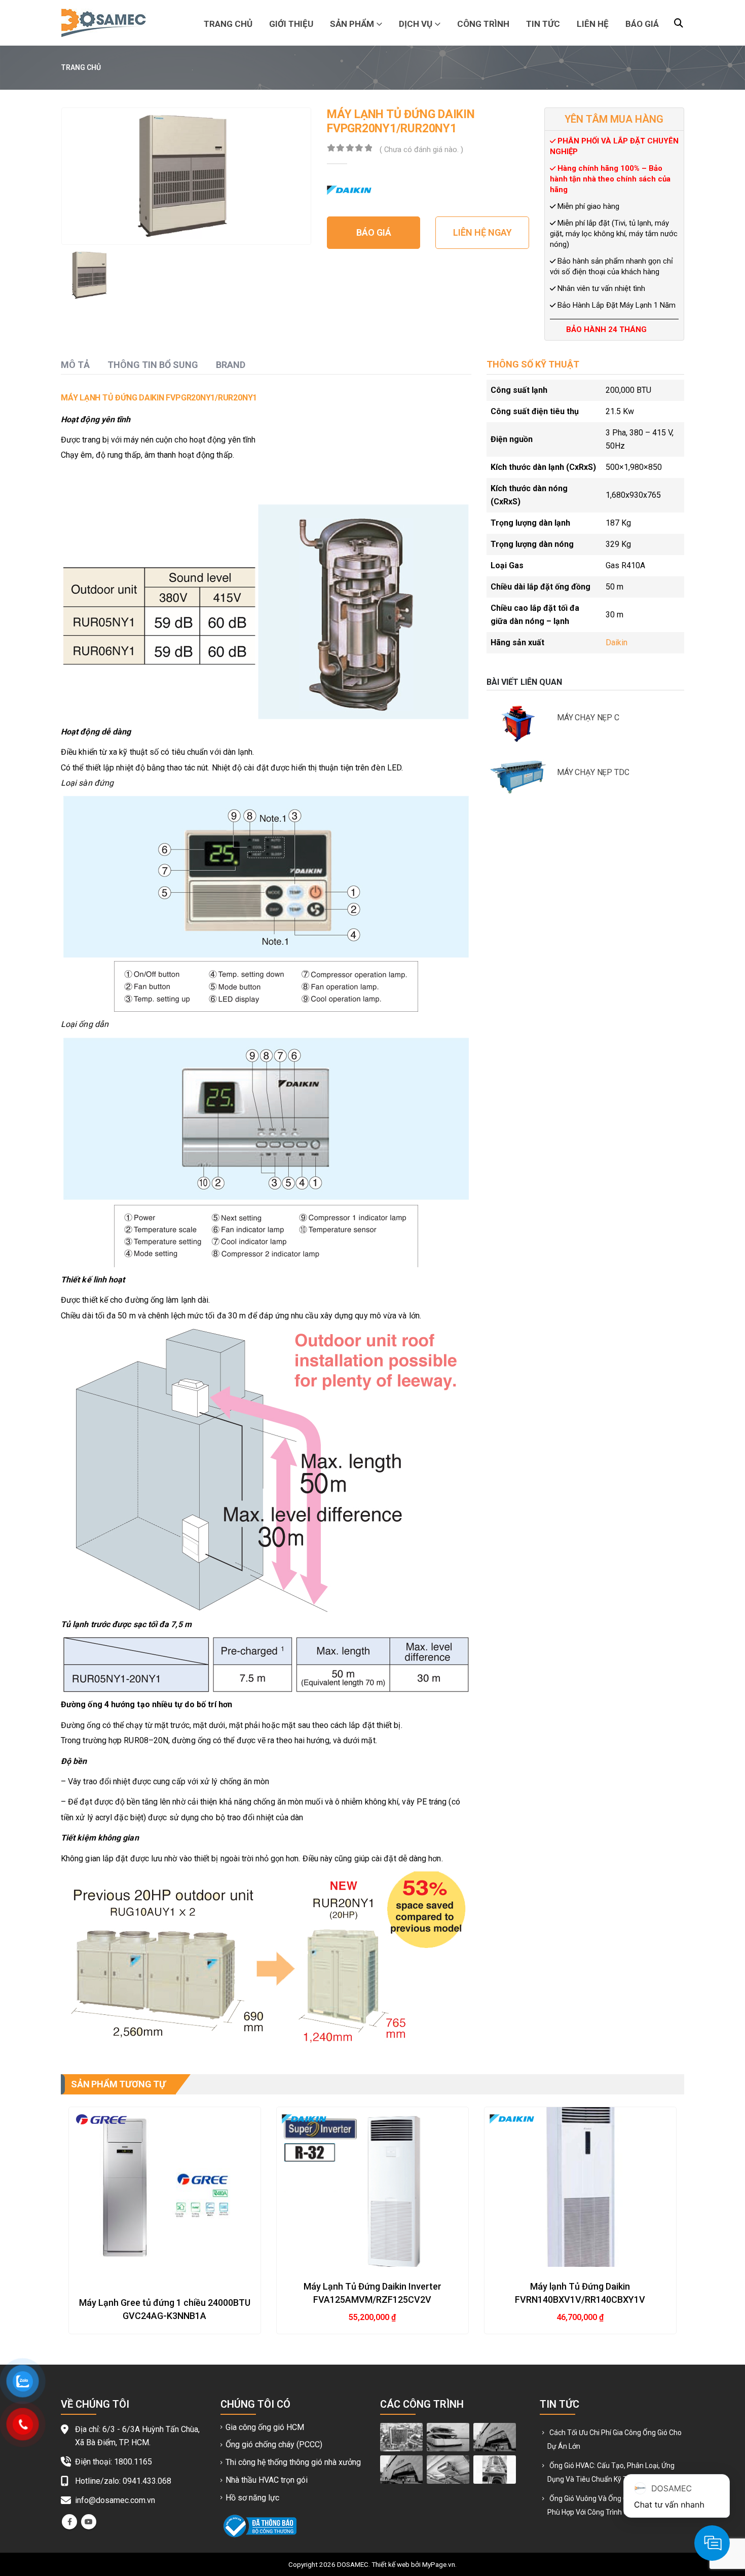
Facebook (69, 2522)
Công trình (483, 24)
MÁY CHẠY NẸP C (588, 717)
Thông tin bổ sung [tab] (153, 365)
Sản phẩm (352, 24)
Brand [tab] (231, 365)
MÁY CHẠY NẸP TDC (593, 772)
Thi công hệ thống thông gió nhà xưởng (293, 2462)
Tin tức (543, 24)
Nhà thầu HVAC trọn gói (267, 2480)
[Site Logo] (103, 23)
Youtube (89, 2522)
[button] (679, 23)
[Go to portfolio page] (401, 2437)
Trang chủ (228, 24)
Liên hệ (593, 24)
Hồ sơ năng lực (252, 2498)
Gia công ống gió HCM (265, 2427)
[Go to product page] (165, 2187)
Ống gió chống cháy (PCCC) (274, 2444)
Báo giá (642, 24)
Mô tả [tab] (75, 365)
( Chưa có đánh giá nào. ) (421, 150)
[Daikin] (349, 190)
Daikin (617, 642)
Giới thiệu (291, 24)
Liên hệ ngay (482, 232)
